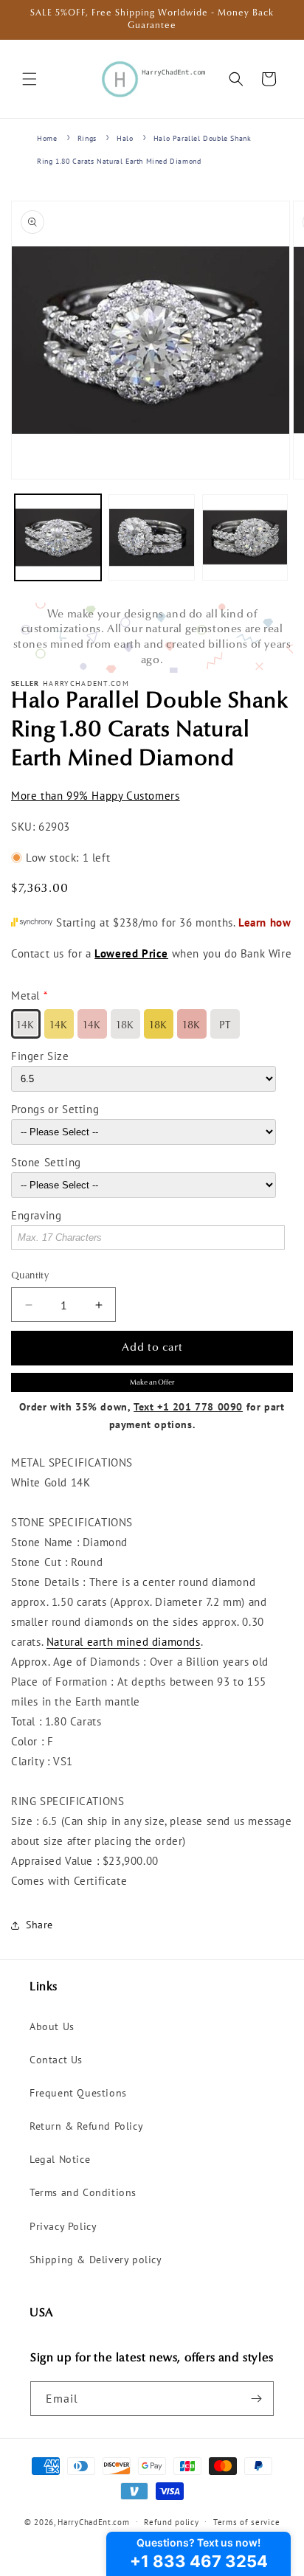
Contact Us (56, 2060)
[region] (152, 638)
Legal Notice (60, 2159)
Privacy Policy (63, 2226)
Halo (125, 138)
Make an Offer (152, 1383)
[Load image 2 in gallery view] (152, 537)
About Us (52, 2026)
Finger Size (40, 1056)
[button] (30, 79)
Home (47, 138)
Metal (25, 996)
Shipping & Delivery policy (96, 2260)
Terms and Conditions (83, 2192)
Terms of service (246, 2522)
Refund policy (171, 2522)
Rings (87, 138)
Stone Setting (46, 1162)
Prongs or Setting (55, 1109)
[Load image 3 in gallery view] (245, 537)
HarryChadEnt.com (93, 2521)
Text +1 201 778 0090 (188, 1407)
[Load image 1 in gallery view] (58, 537)
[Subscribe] (257, 2399)
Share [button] (39, 1925)
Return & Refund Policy (86, 2126)
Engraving (36, 1215)
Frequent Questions (78, 2093)
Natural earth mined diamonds (124, 1642)
